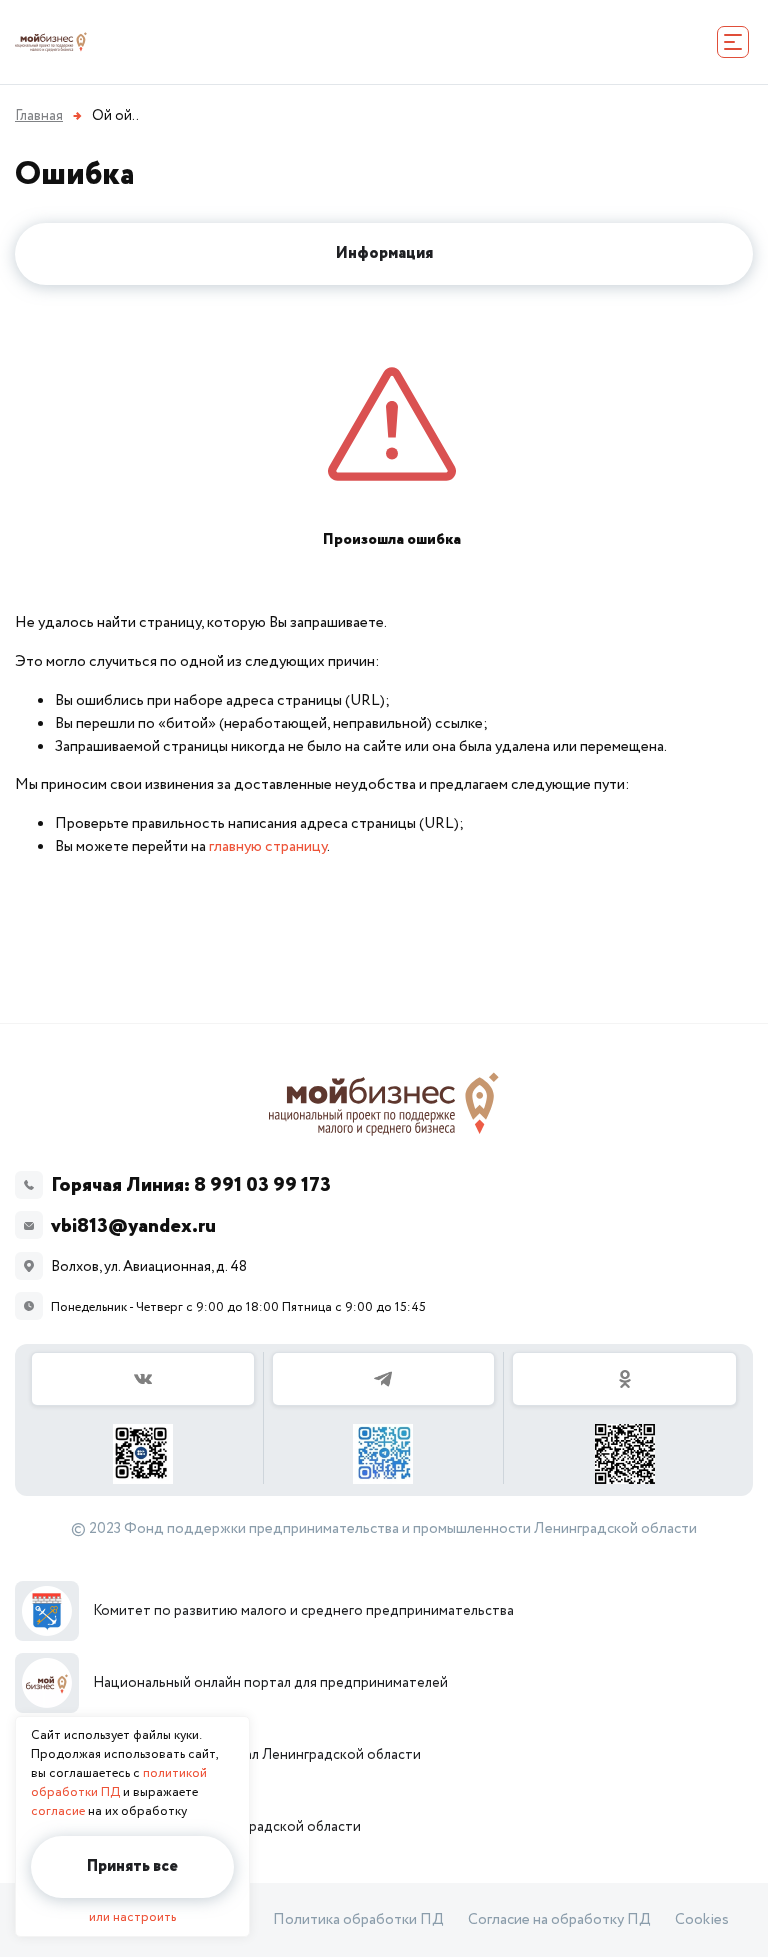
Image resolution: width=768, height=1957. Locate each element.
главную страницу (268, 846)
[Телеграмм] (384, 1418)
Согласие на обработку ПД (559, 1920)
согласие (58, 1811)
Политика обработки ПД (358, 1920)
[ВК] (143, 1418)
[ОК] (624, 1418)
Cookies (702, 1920)
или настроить (132, 1917)
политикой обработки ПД (119, 1783)
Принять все (132, 1866)
